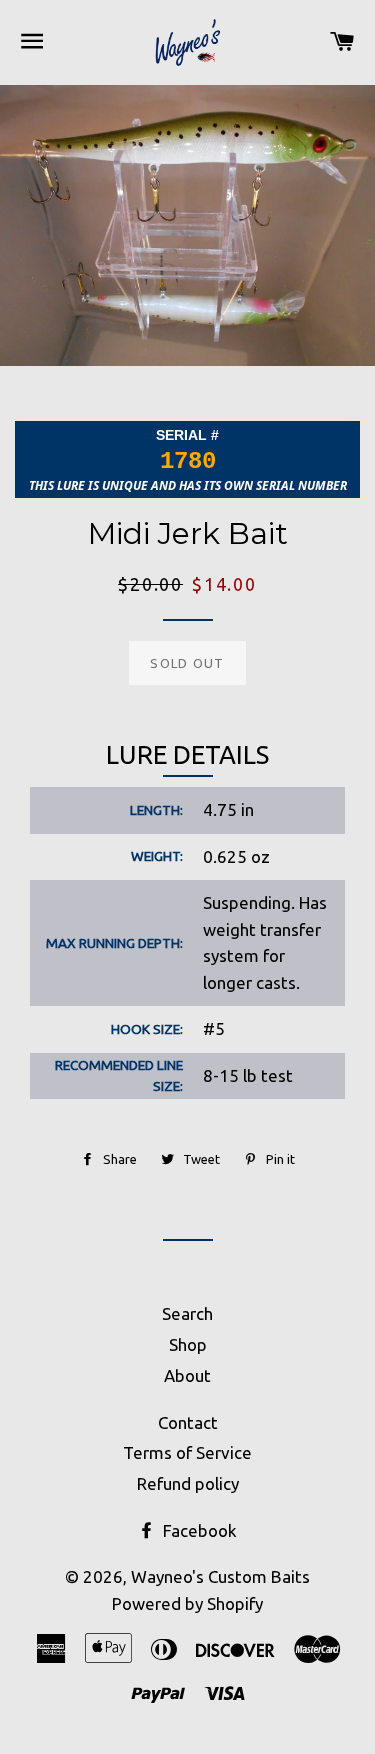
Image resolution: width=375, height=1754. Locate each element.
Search (187, 1313)
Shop (188, 1344)
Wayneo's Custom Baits (220, 1576)
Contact (188, 1422)
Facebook (198, 1530)
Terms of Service (187, 1452)
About (187, 1375)
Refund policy (188, 1483)
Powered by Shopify (187, 1603)
